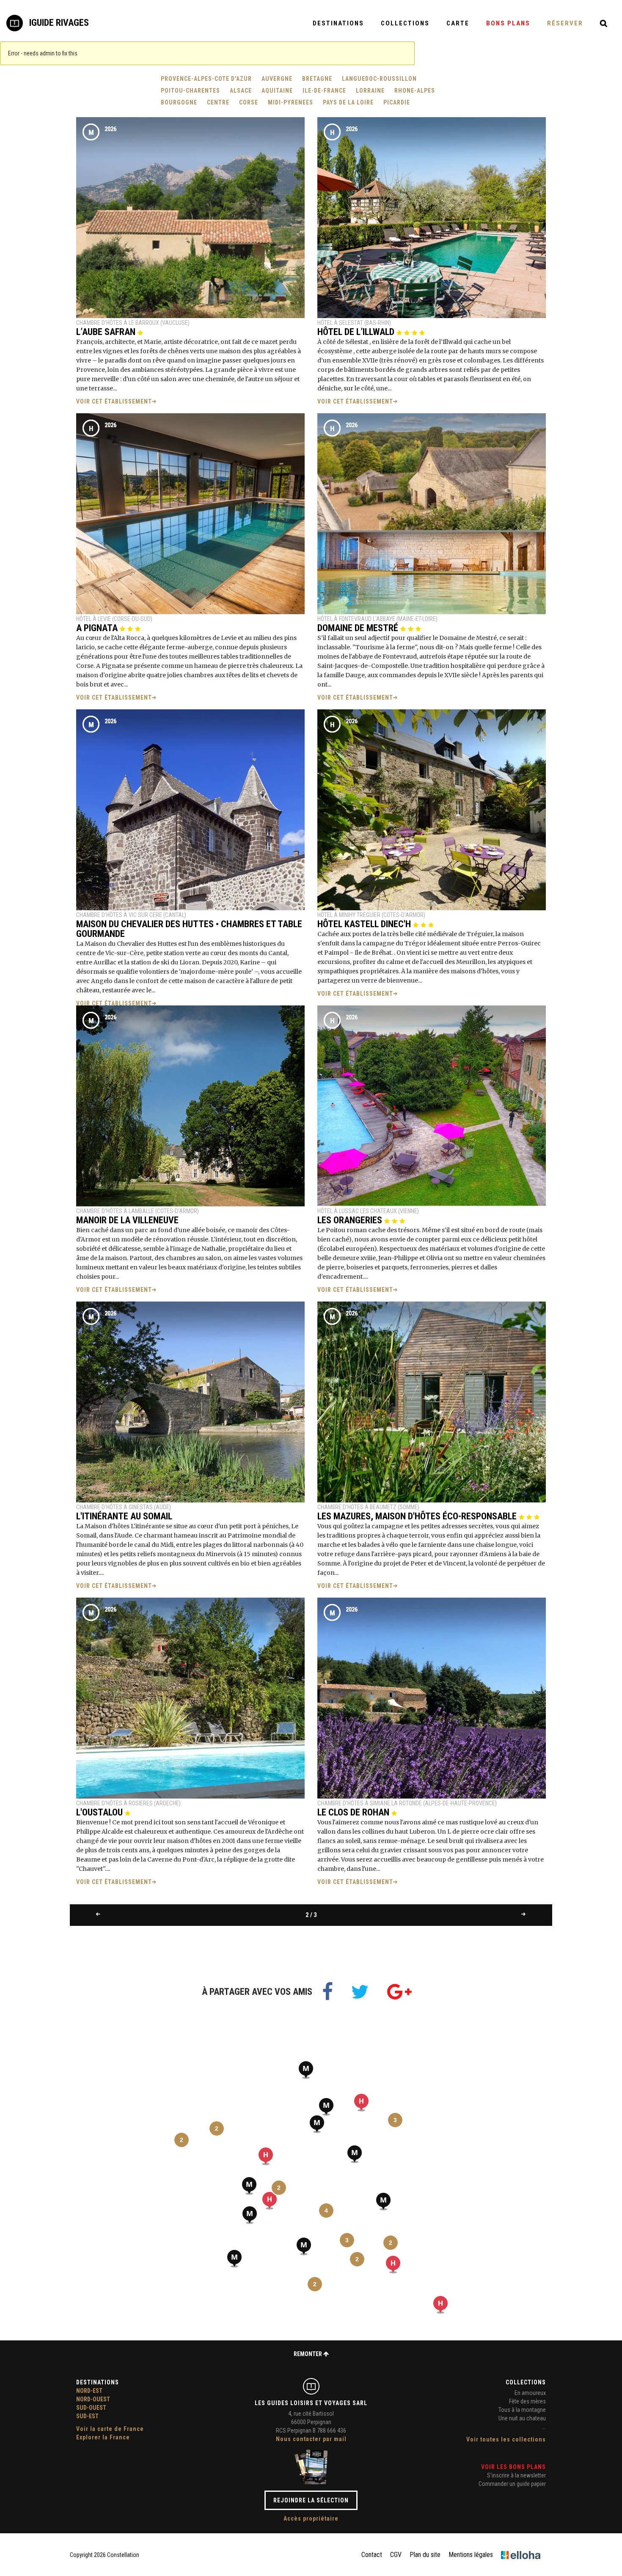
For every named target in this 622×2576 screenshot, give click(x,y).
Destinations (338, 23)
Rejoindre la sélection (311, 2500)
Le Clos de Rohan (354, 1812)
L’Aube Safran (107, 332)
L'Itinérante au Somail (124, 1516)
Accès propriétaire (311, 2518)
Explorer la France (103, 2437)
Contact (372, 2555)
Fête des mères (527, 2401)
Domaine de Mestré (359, 628)
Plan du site (425, 2555)
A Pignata (98, 628)
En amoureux (530, 2393)
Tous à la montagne (522, 2410)
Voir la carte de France (110, 2429)
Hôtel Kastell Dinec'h (365, 924)
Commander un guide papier (512, 2484)
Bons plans (508, 23)
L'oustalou (100, 1812)
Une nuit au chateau (522, 2418)
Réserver (565, 23)
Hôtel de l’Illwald (357, 332)
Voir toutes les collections (506, 2439)
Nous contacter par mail (311, 2439)
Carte (458, 23)
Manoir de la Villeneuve (127, 1220)
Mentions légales (471, 2555)
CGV (396, 2555)
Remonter (308, 2354)
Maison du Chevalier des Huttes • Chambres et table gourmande (189, 929)
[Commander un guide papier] (311, 2466)
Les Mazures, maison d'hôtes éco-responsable (418, 1516)
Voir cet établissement (114, 401)
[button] (326, 2107)
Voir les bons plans (513, 2467)
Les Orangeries (351, 1220)
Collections (405, 23)
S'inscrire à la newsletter (516, 2475)
